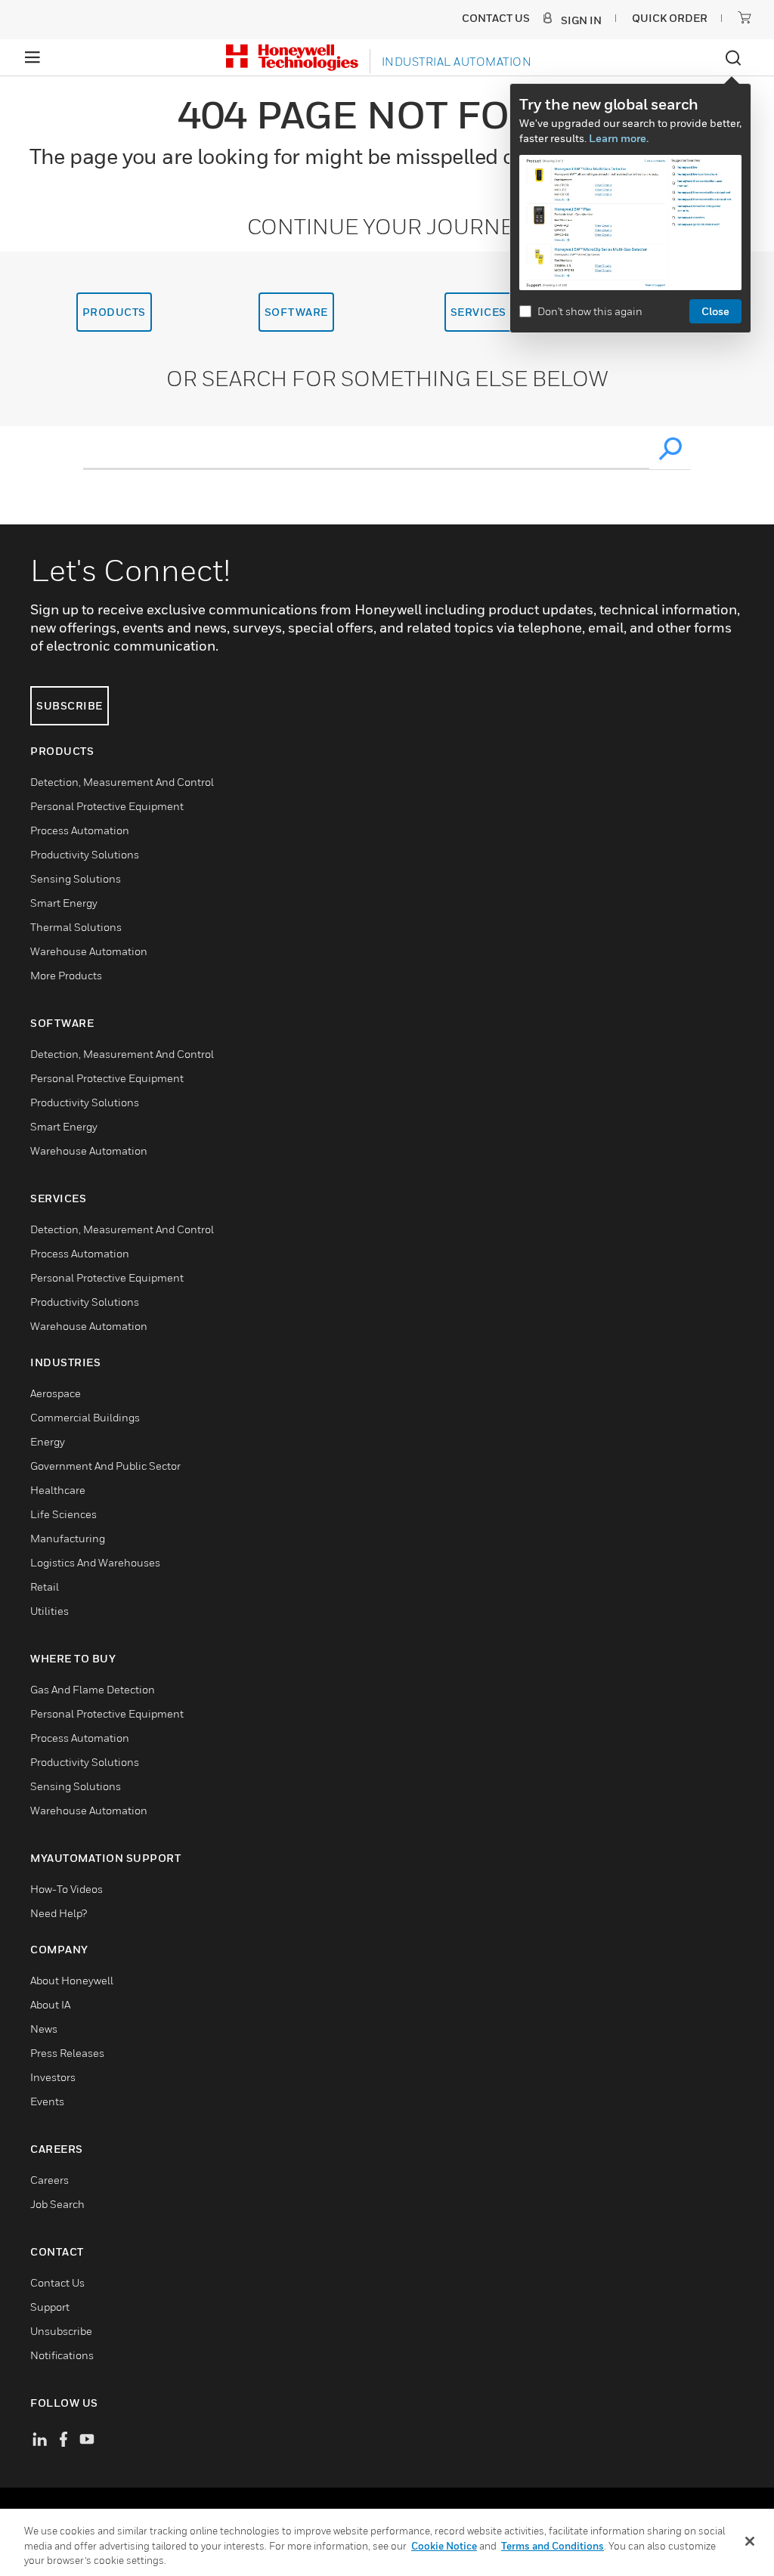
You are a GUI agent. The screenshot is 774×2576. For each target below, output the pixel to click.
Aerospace (56, 1393)
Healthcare (58, 1490)
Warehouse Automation (89, 951)
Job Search (57, 2204)
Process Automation (80, 830)
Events (47, 2101)
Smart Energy (64, 903)
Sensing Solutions (76, 878)
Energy (48, 1441)
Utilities (50, 1611)
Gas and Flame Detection (93, 1689)
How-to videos (67, 1889)
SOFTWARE (296, 312)
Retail (45, 1586)
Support (50, 2307)
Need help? (59, 1913)
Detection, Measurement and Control (122, 782)
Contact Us (57, 2282)
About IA (50, 2004)
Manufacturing (68, 1538)
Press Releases (67, 2053)
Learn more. (619, 138)
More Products (66, 975)
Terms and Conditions (553, 2546)
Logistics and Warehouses (95, 1562)
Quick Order (670, 18)
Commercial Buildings (85, 1417)
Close (715, 311)
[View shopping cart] (745, 17)
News (44, 2029)
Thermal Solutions (76, 927)
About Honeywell (72, 1980)
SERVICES (478, 312)
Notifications (62, 2355)
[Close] (750, 2541)
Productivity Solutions (85, 854)
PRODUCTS (114, 312)
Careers (50, 2180)
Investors (53, 2077)
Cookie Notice (444, 2546)
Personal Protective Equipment (107, 806)
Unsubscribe (61, 2331)
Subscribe (70, 705)
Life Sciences (63, 1514)
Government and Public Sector (105, 1466)
